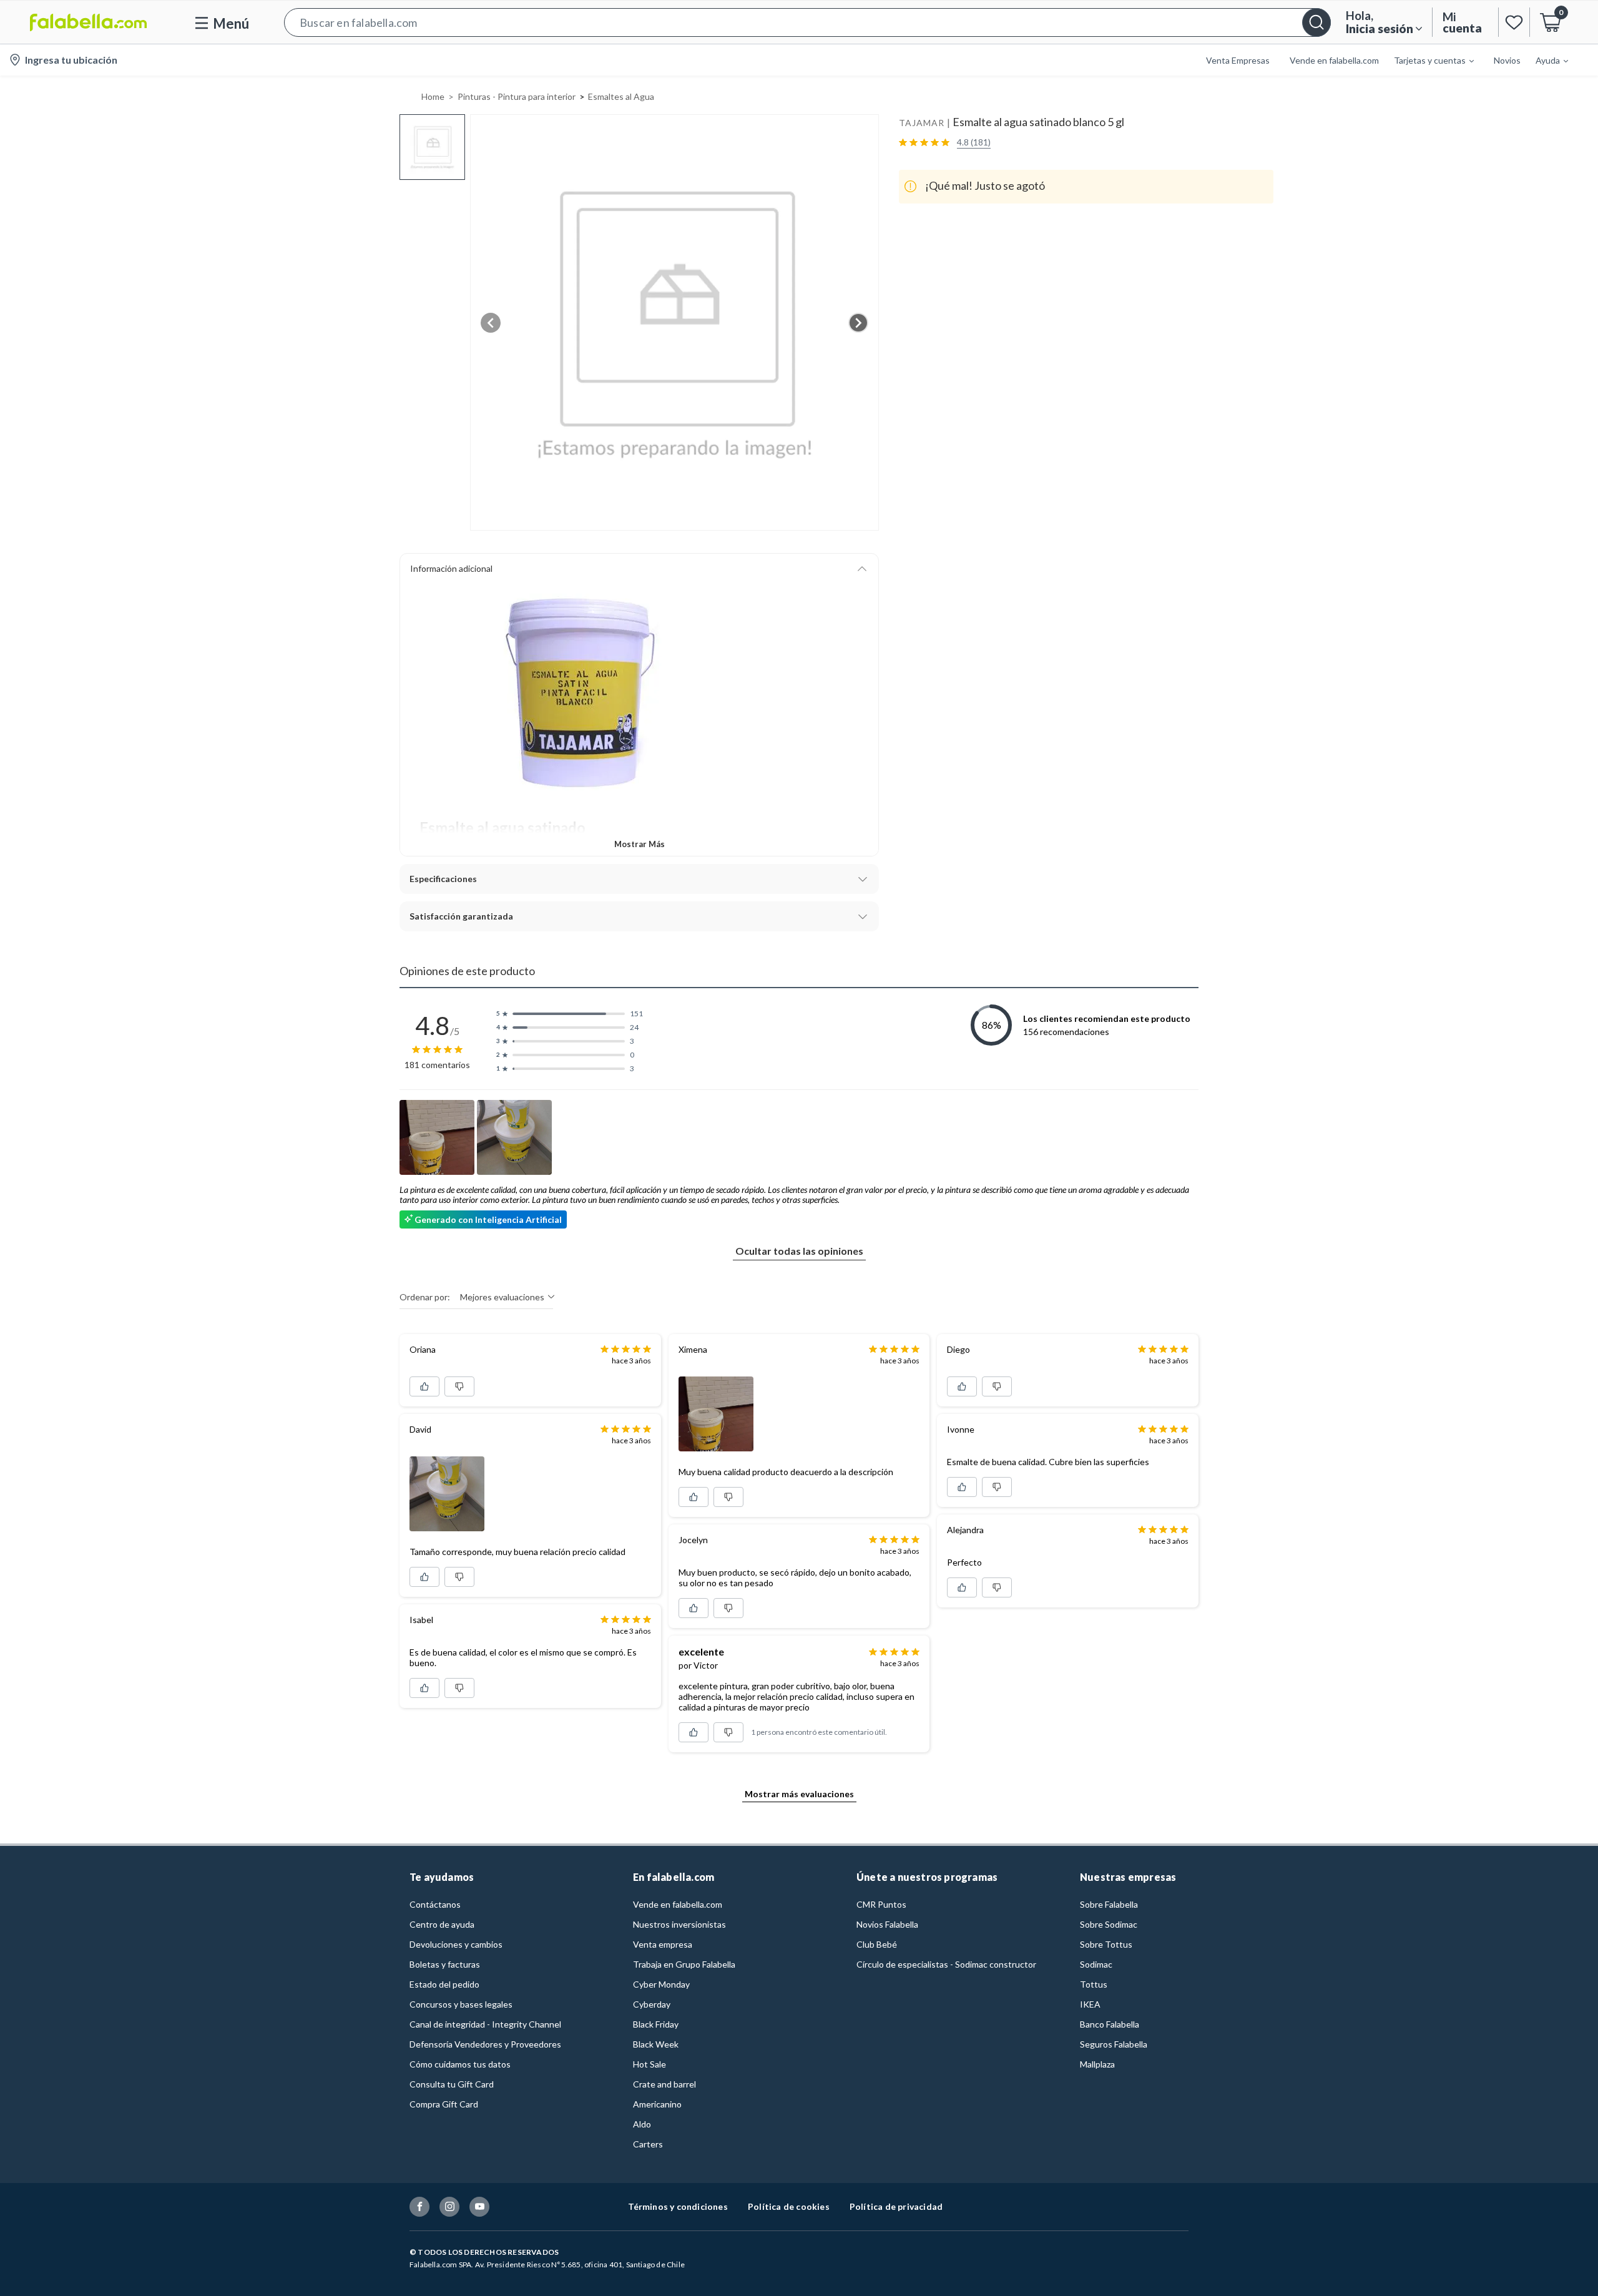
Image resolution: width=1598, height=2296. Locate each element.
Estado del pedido (444, 1984)
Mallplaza (1097, 2064)
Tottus (1094, 1984)
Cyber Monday (661, 1984)
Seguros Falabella (1114, 2044)
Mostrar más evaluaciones (799, 1794)
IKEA (1090, 2004)
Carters (648, 2144)
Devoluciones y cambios (456, 1944)
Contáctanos (435, 1904)
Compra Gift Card (444, 2104)
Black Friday (656, 2024)
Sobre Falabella (1109, 1904)
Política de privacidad (896, 2206)
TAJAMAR (922, 123)
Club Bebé (877, 1944)
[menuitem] (1426, 60)
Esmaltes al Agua (621, 96)
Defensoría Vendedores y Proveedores (485, 2044)
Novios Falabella (887, 1924)
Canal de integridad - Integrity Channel (485, 2024)
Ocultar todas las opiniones (799, 1251)
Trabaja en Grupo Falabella (684, 1964)
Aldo (642, 2124)
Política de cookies (789, 2206)
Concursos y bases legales (461, 2004)
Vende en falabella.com (678, 1904)
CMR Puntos (881, 1904)
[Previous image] (491, 323)
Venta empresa (663, 1944)
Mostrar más (640, 844)
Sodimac (1096, 1964)
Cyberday (652, 2004)
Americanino (657, 2104)
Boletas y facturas (445, 1964)
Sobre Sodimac (1109, 1924)
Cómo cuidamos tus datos (460, 2064)
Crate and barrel (664, 2084)
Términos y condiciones (678, 2206)
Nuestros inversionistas (679, 1924)
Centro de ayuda (442, 1924)
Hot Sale (649, 2064)
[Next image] (858, 323)
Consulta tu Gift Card (452, 2084)
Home (433, 96)
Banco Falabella (1110, 2024)
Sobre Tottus (1106, 1944)
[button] (807, 22)
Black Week (656, 2044)
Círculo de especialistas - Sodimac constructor (946, 1964)
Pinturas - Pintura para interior (517, 96)
